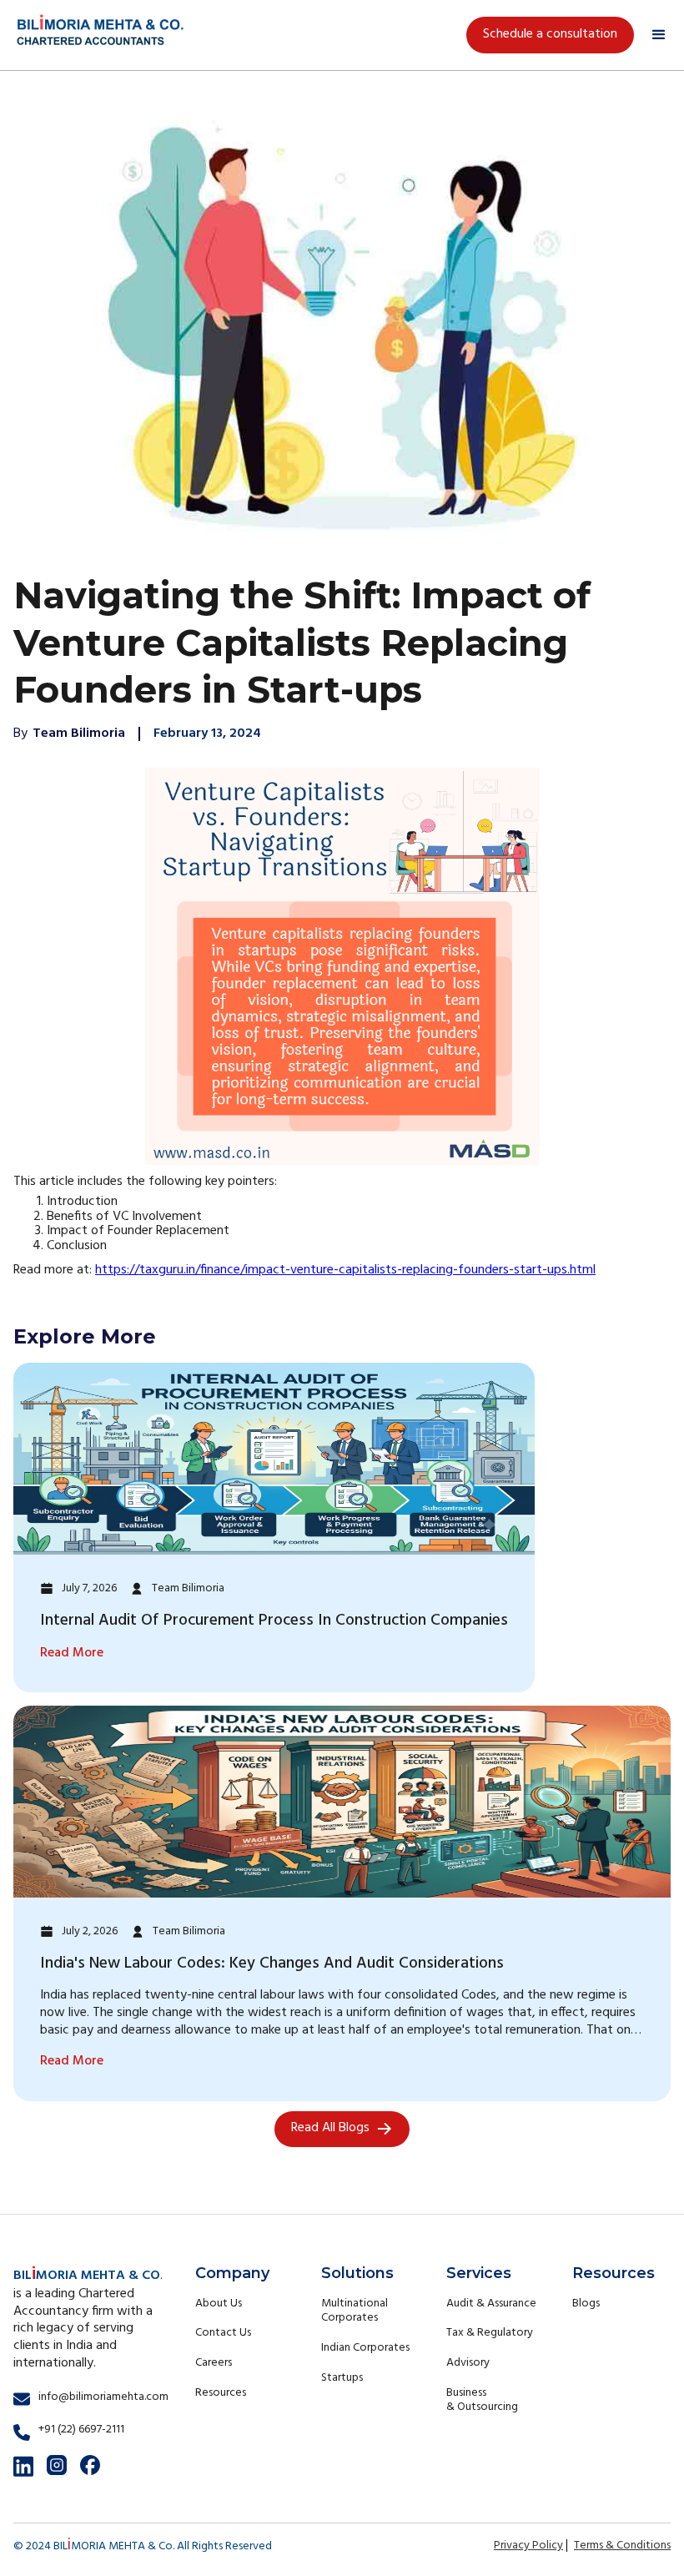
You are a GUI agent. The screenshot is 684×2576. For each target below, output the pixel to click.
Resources (221, 2393)
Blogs (586, 2304)
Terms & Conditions (622, 2546)
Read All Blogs (330, 2128)
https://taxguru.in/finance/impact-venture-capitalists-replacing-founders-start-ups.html (345, 1270)
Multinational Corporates (355, 2311)
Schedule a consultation (550, 34)
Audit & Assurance (491, 2304)
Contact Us (223, 2333)
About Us (219, 2304)
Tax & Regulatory (490, 2333)
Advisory (468, 2363)
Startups (342, 2378)
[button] (659, 35)
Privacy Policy (528, 2546)
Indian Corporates (365, 2348)
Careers (214, 2363)
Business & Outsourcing (482, 2400)
